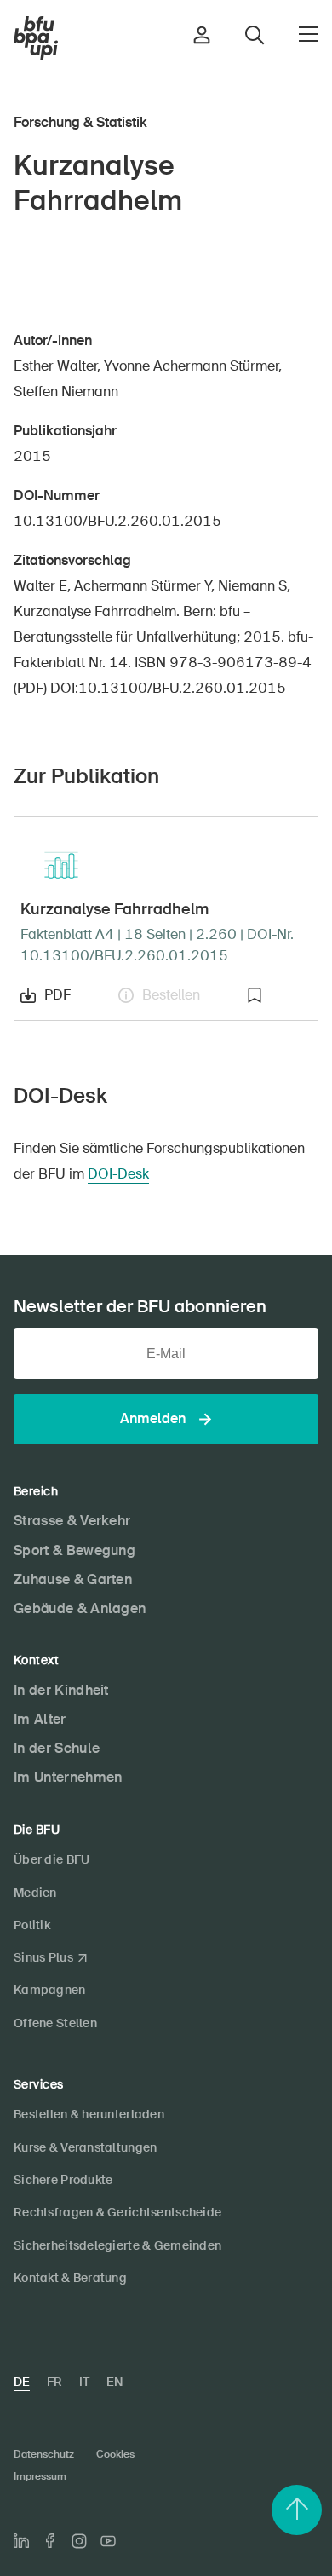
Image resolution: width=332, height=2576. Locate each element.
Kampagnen (50, 1990)
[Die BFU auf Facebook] (50, 2541)
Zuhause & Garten (73, 1579)
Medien (35, 1893)
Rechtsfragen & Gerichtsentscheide (117, 2212)
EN (114, 2382)
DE (22, 2382)
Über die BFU (52, 1859)
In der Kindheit (61, 1690)
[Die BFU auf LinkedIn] (21, 2541)
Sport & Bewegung (74, 1550)
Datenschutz (44, 2454)
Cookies (115, 2454)
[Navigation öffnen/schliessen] (309, 34)
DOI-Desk (118, 1174)
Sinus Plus (43, 1957)
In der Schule (57, 1748)
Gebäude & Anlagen (80, 1608)
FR (54, 2382)
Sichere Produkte (63, 2180)
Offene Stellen (55, 2023)
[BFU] (36, 38)
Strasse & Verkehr (72, 1521)
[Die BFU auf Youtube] (108, 2541)
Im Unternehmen (68, 1777)
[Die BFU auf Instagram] (79, 2541)
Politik (32, 1925)
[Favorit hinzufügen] (279, 995)
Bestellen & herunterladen (89, 2114)
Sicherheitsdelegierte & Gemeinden (117, 2245)
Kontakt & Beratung (70, 2278)
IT (84, 2382)
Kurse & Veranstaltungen (85, 2147)
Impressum (40, 2476)
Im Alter (40, 1719)
